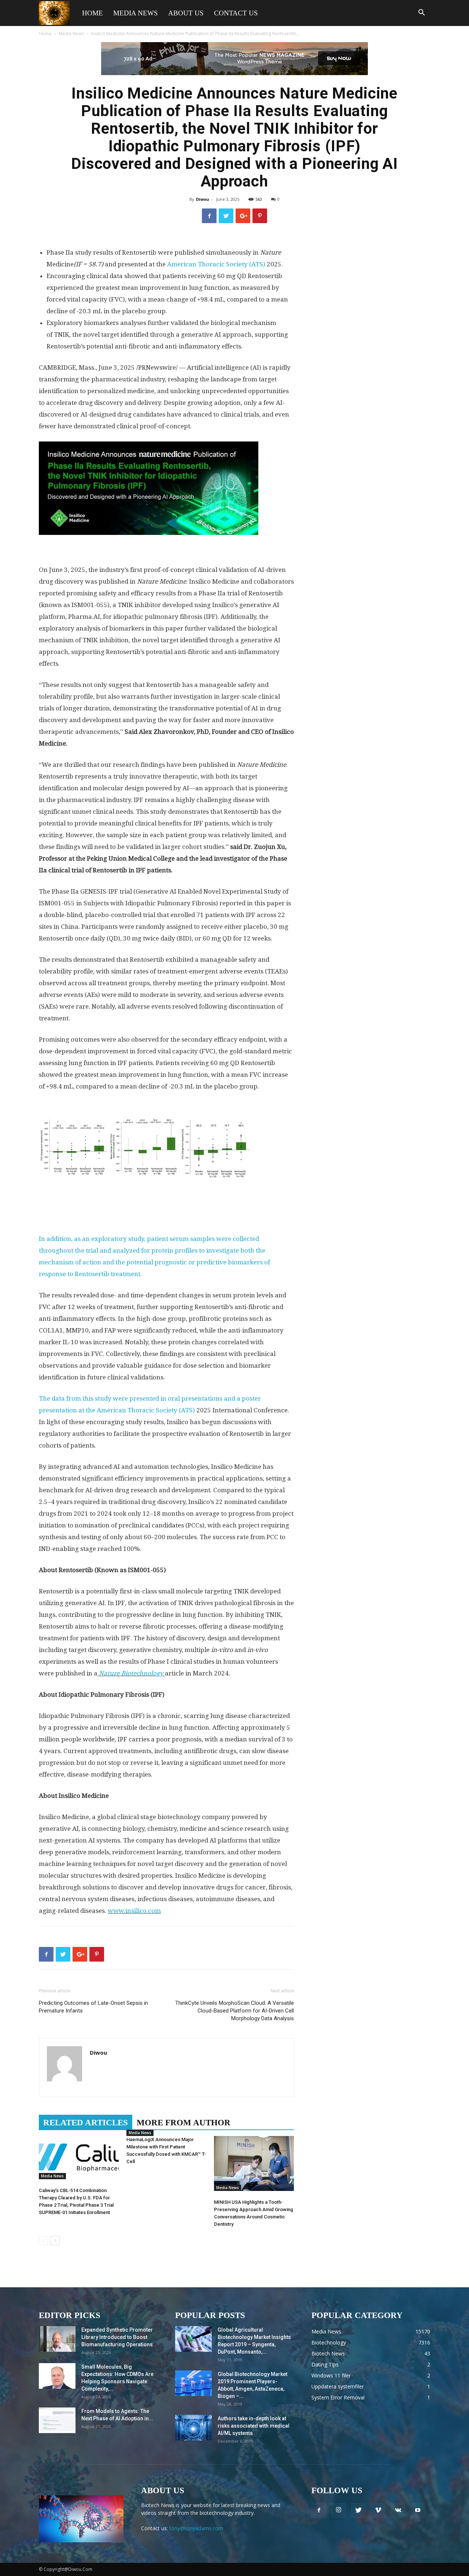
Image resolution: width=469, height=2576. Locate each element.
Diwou (203, 199)
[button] (421, 13)
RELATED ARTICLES (86, 2123)
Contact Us (236, 13)
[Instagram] (339, 2510)
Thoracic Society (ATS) (232, 264)
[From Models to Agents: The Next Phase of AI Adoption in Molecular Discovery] (57, 2420)
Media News (136, 13)
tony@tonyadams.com (196, 2528)
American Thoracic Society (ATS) (147, 1410)
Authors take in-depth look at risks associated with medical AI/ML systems (254, 2426)
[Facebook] (319, 2510)
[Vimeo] (378, 2510)
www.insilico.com (134, 1911)
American (182, 264)
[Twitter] (358, 2510)
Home (93, 13)
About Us (186, 13)
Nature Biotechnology (131, 1673)
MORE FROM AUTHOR (184, 2123)
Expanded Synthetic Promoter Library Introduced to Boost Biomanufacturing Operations (117, 2337)
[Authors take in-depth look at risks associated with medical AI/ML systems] (193, 2428)
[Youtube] (418, 2510)
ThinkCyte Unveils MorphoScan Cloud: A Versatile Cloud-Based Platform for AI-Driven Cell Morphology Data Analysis (234, 2011)
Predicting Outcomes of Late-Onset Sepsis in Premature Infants (93, 2007)
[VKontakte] (398, 2510)
